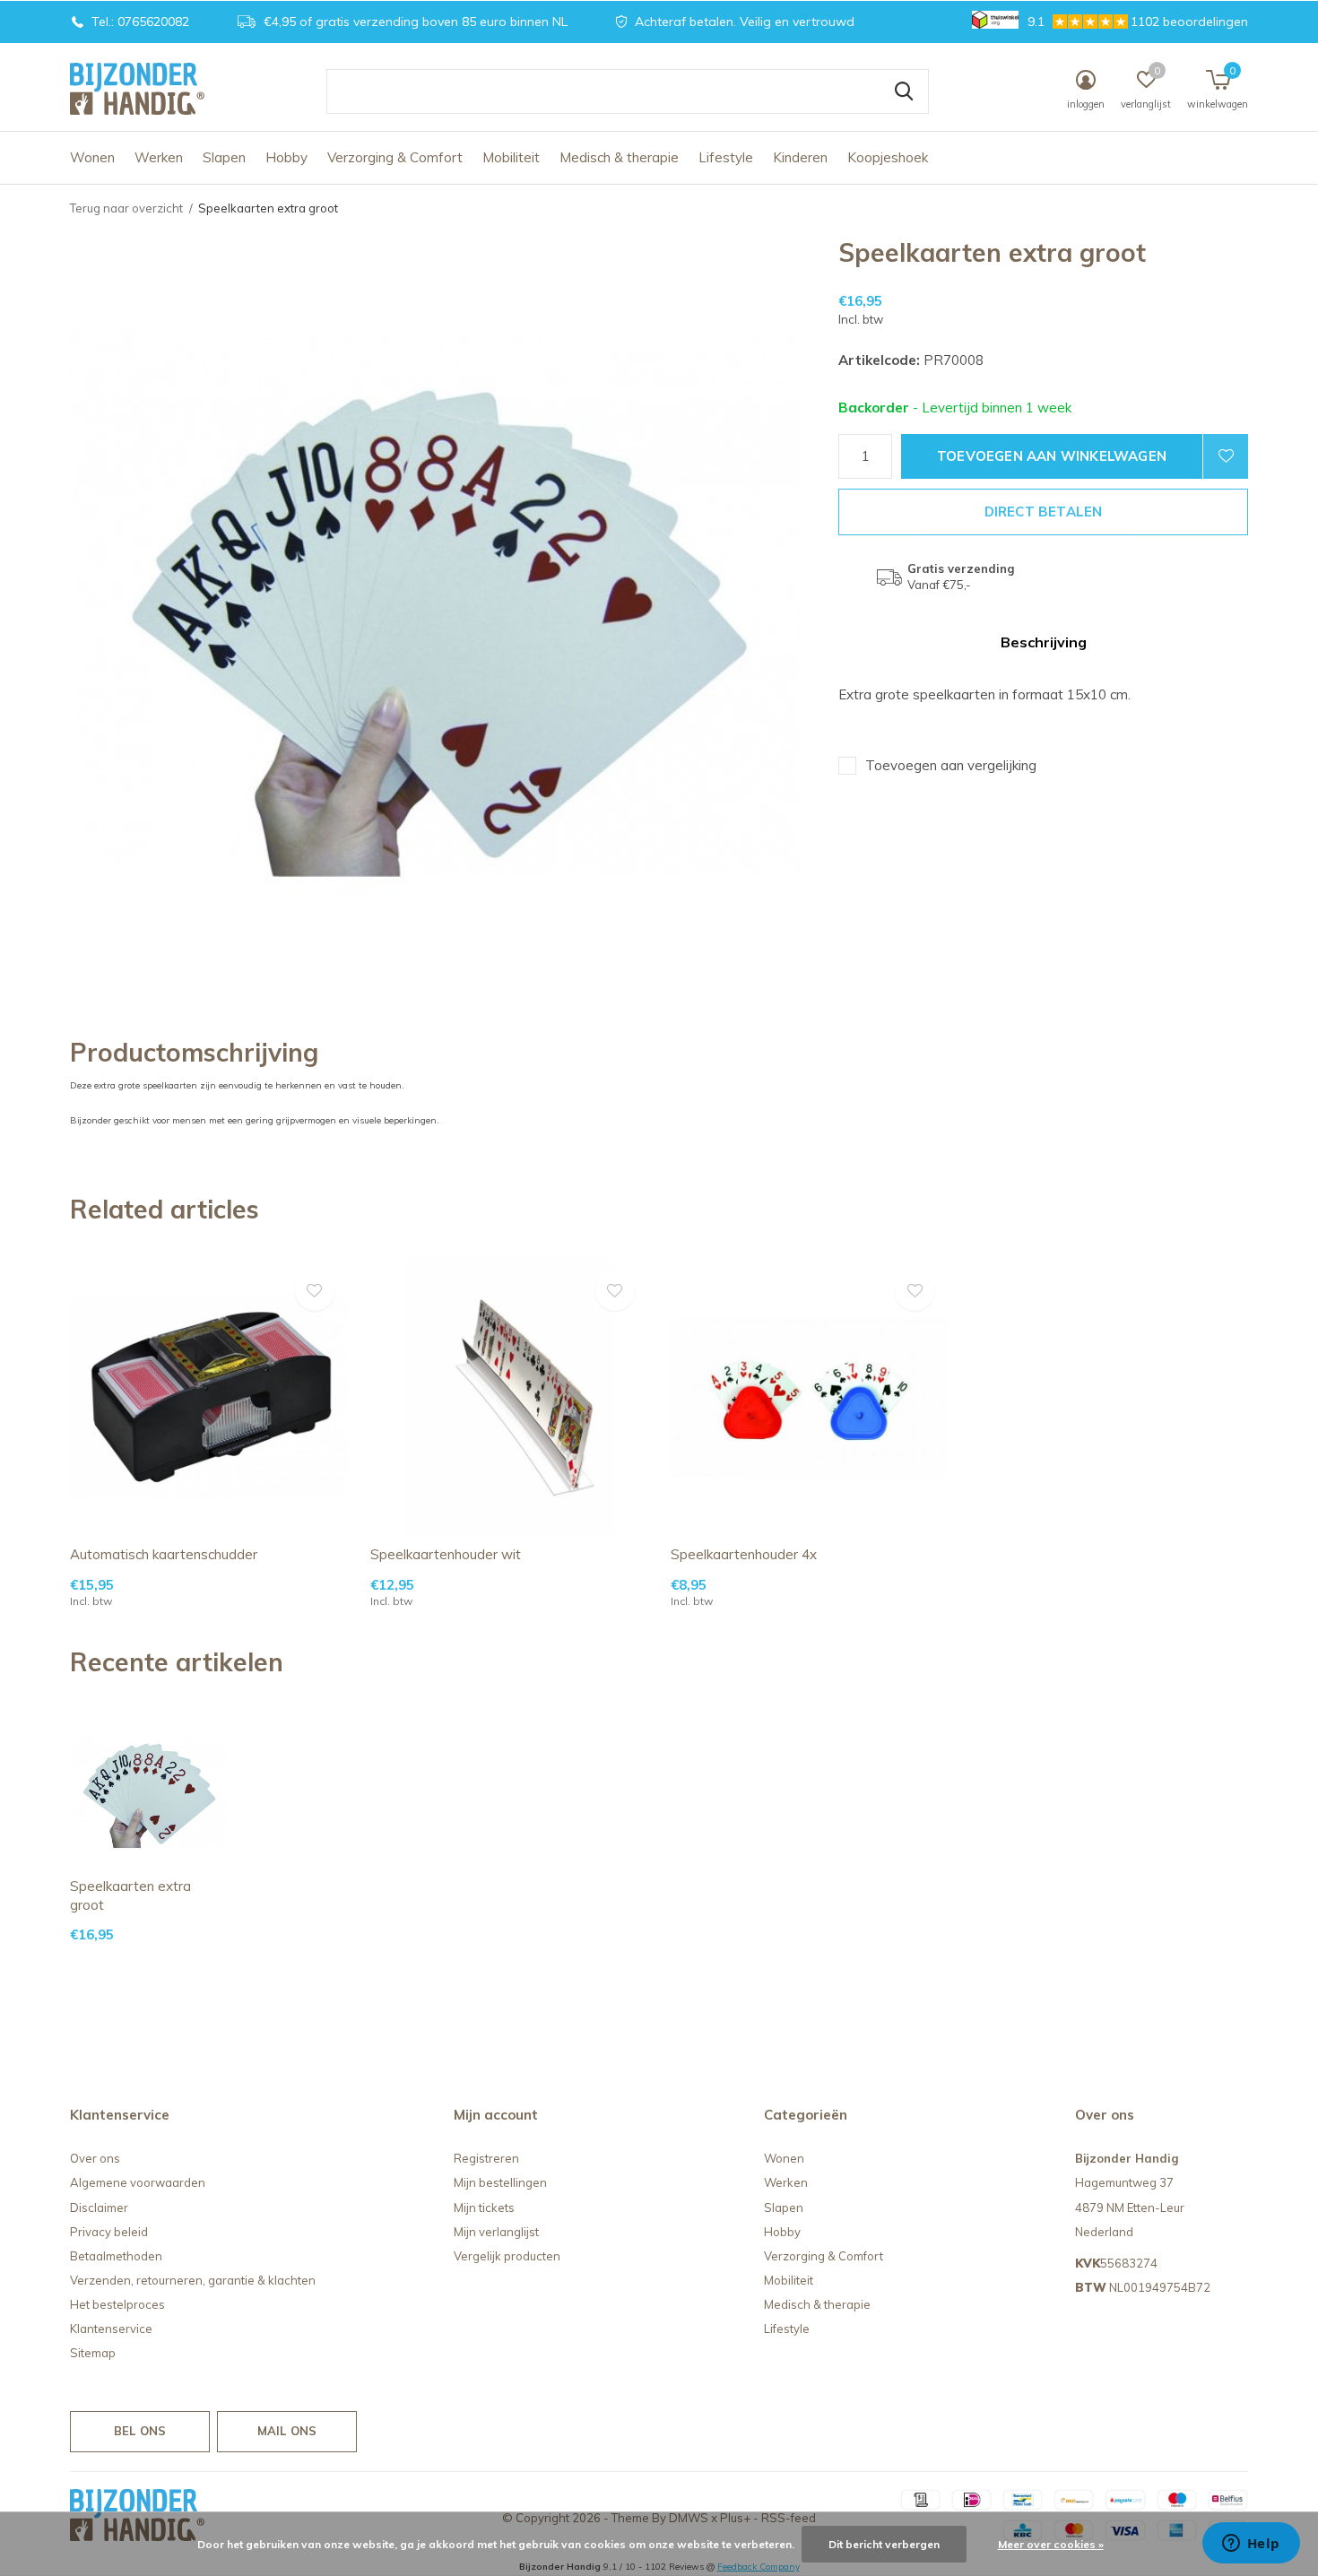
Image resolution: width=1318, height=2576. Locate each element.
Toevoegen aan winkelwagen (1052, 456)
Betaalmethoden (116, 2256)
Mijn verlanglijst (496, 2232)
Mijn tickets (484, 2207)
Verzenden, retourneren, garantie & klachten (193, 2280)
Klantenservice (111, 2329)
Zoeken (904, 91)
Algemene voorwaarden (138, 2182)
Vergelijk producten (507, 2256)
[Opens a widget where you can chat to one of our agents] (1251, 2545)
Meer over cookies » (1051, 2544)
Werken (159, 157)
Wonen (92, 157)
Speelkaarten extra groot (130, 1895)
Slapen (224, 157)
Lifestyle (726, 157)
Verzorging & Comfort (395, 157)
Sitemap (93, 2353)
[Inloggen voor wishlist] (1226, 456)
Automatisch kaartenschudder (164, 1554)
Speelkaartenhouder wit (446, 1554)
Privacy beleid (109, 2232)
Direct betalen (1044, 512)
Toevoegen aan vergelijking (951, 765)
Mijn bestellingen (500, 2182)
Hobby (286, 157)
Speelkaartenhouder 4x (744, 1554)
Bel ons (140, 2431)
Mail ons (287, 2431)
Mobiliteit (511, 157)
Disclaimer (99, 2207)
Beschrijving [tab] (1044, 642)
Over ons (95, 2158)
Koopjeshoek (888, 157)
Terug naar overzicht (126, 208)
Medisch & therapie (619, 157)
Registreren (486, 2158)
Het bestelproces (117, 2304)
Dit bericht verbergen (884, 2544)
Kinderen (800, 157)
